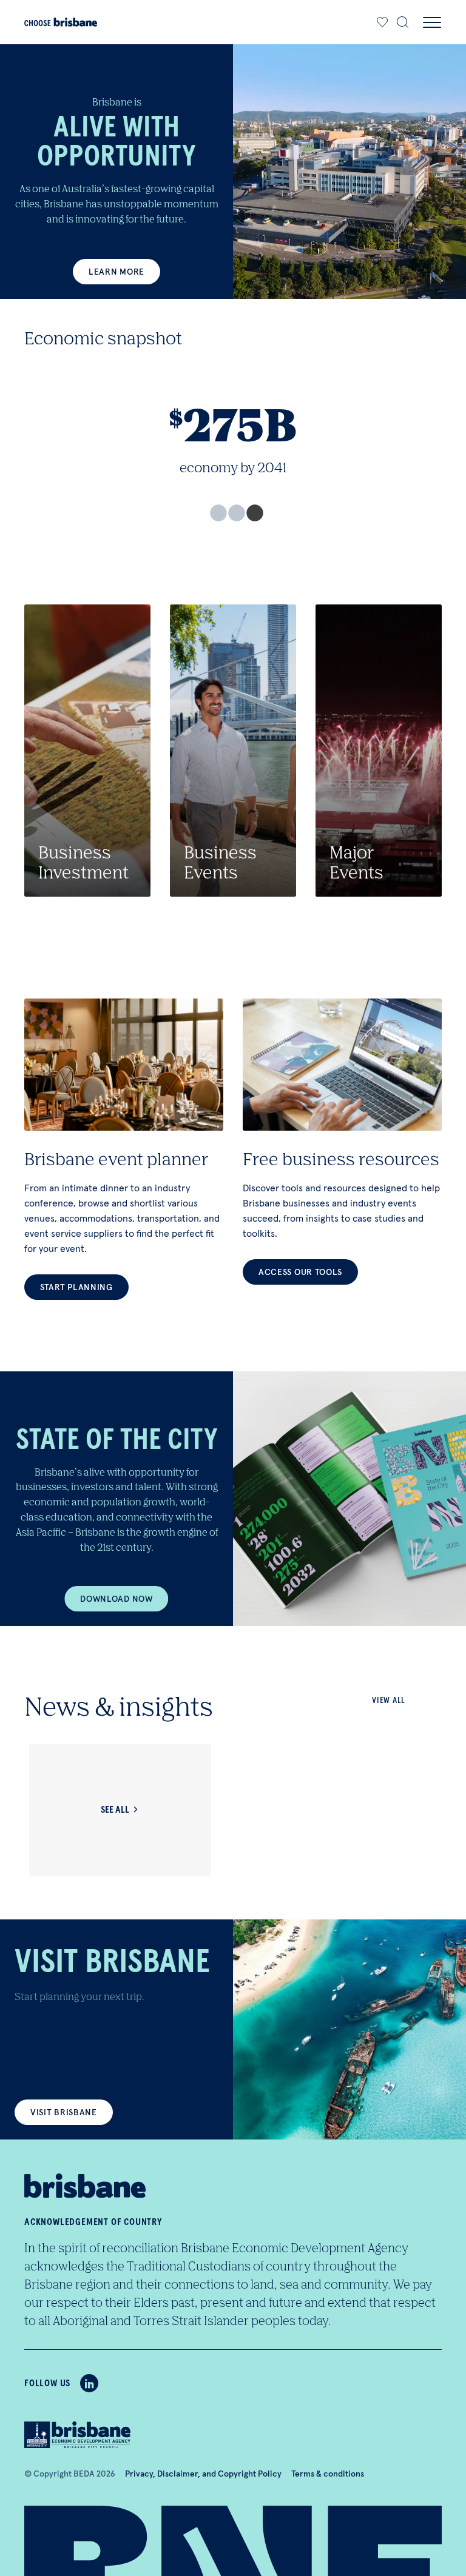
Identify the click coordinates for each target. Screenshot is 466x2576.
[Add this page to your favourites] (383, 22)
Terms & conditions (328, 2474)
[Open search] (403, 22)
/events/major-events (379, 751)
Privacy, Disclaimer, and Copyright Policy (203, 2474)
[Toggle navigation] (432, 22)
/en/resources (342, 1142)
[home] (61, 22)
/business (87, 751)
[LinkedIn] (89, 2383)
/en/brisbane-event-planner (124, 1149)
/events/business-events (233, 751)
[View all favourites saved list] (381, 22)
